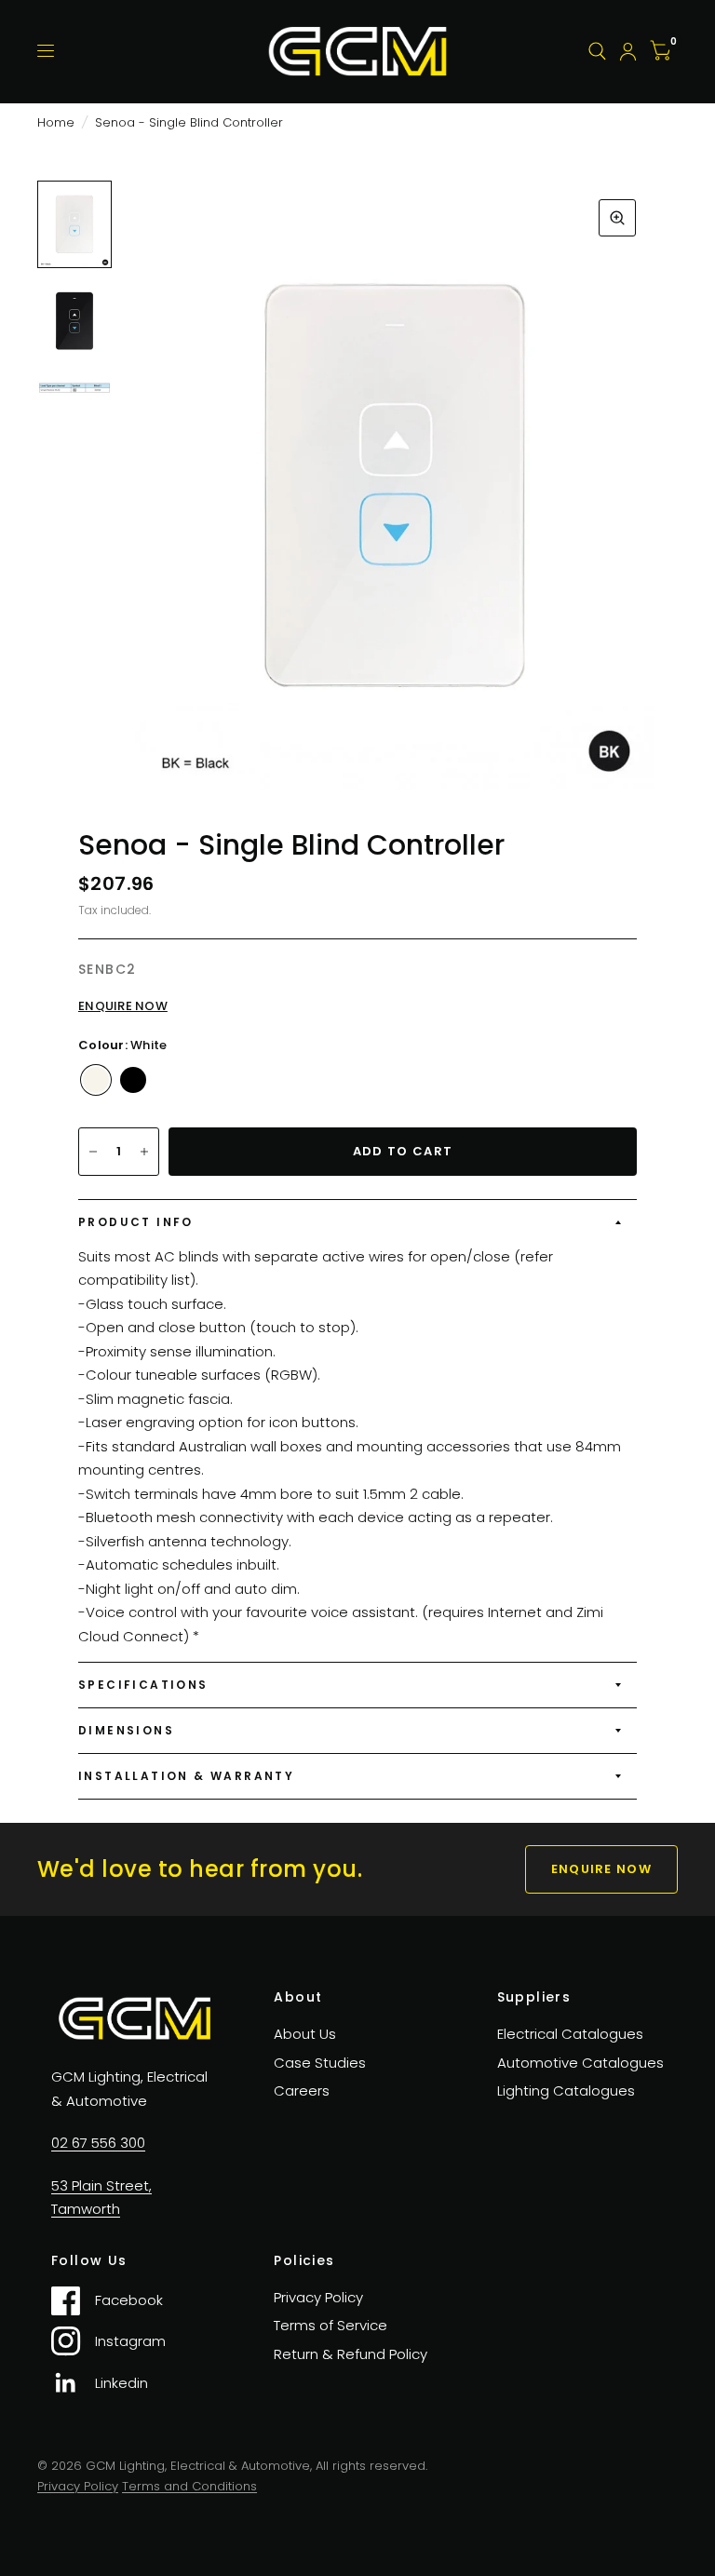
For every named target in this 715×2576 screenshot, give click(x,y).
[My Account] (628, 51)
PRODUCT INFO (136, 1222)
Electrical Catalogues (570, 2034)
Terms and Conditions (189, 2486)
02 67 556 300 (98, 2143)
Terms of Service (331, 2325)
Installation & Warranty (186, 1776)
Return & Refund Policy (351, 2354)
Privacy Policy (318, 2297)
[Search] (597, 51)
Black (133, 1080)
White (96, 1080)
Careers (302, 2090)
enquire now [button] (601, 1869)
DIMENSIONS (126, 1730)
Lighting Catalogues (566, 2090)
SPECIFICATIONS (143, 1685)
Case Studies (320, 2063)
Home (56, 122)
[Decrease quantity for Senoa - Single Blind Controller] (93, 1152)
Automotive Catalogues (580, 2063)
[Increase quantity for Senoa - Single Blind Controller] (144, 1152)
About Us (305, 2034)
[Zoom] (617, 218)
